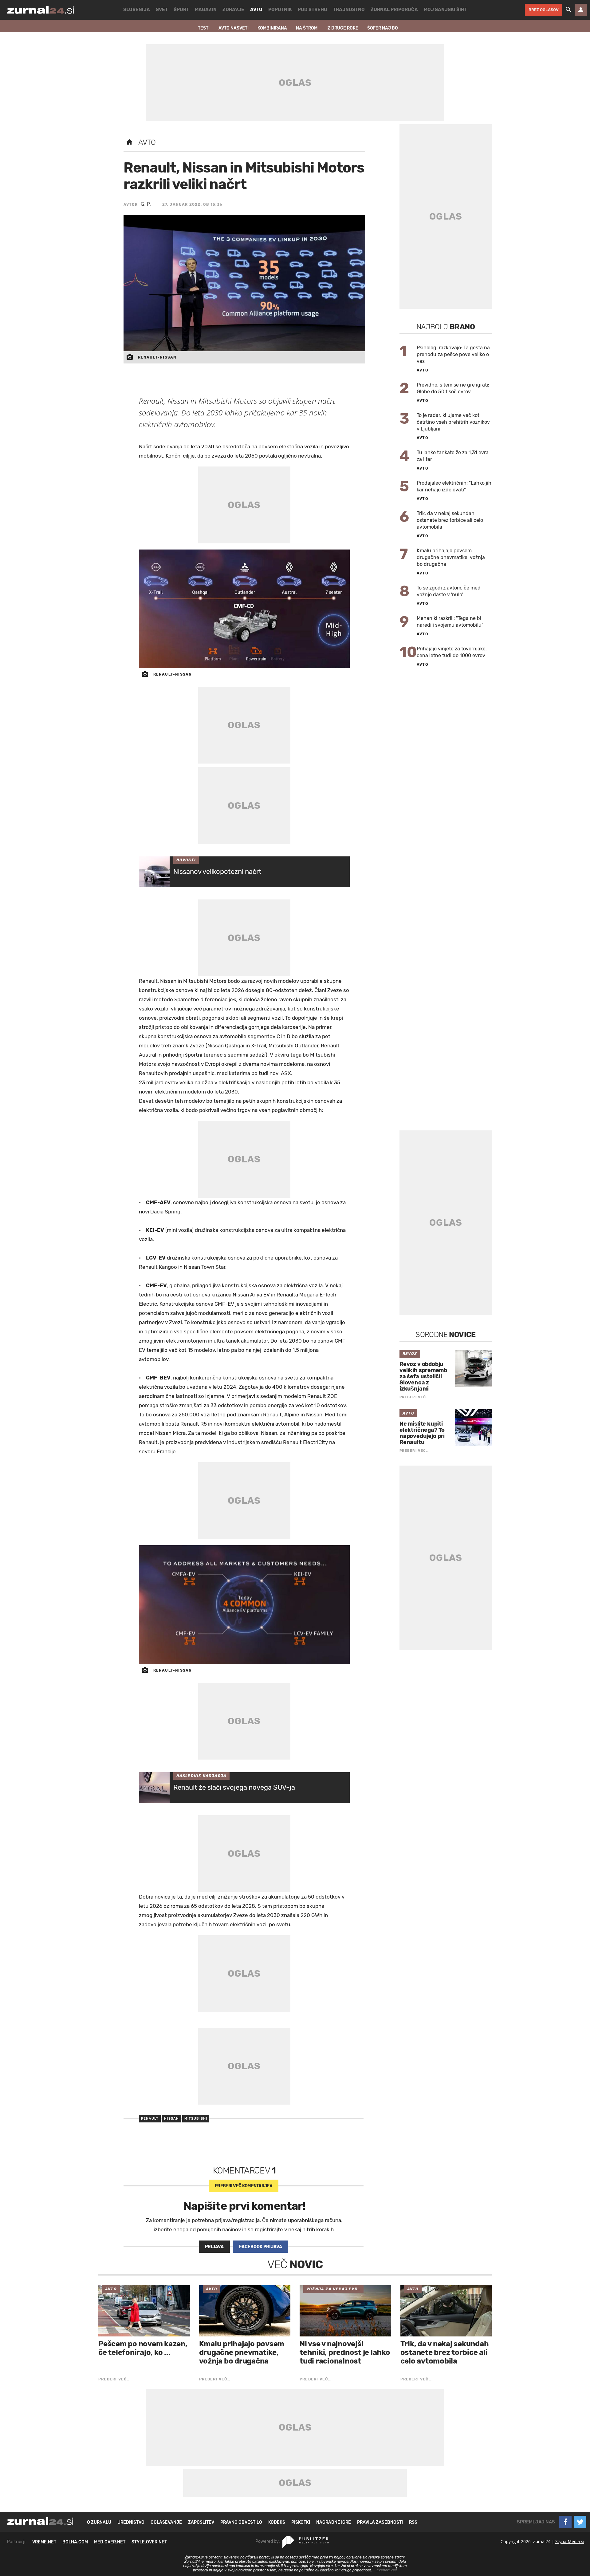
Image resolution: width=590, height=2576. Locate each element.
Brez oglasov (544, 10)
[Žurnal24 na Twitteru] (580, 2522)
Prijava (214, 2247)
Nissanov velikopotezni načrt (217, 872)
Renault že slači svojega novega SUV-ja (234, 1787)
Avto (147, 142)
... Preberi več (385, 2570)
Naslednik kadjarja (202, 1776)
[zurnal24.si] (41, 10)
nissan (171, 2119)
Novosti (186, 860)
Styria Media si (570, 2541)
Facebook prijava (261, 2247)
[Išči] (568, 10)
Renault (150, 2119)
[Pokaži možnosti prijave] (581, 10)
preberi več (244, 2186)
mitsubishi (196, 2119)
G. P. (146, 204)
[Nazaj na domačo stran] (129, 142)
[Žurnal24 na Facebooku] (565, 2522)
